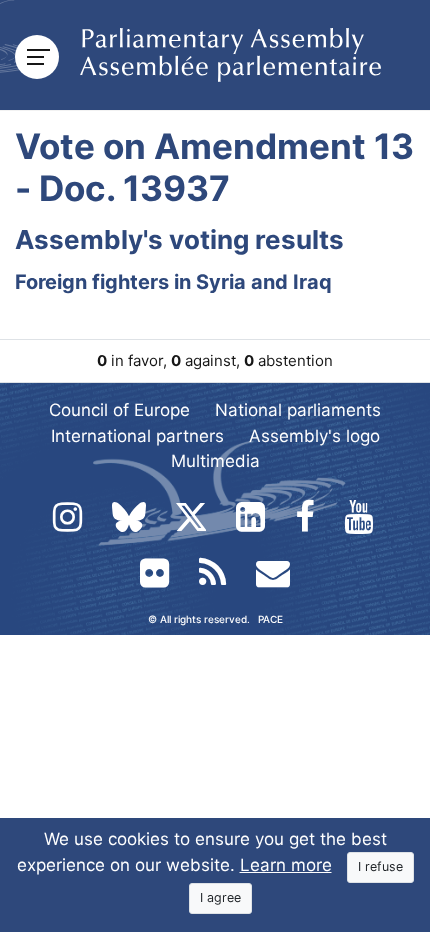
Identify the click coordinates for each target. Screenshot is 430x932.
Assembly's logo (314, 436)
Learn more (286, 865)
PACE (270, 619)
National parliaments (298, 410)
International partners (137, 436)
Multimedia (215, 461)
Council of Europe (119, 410)
